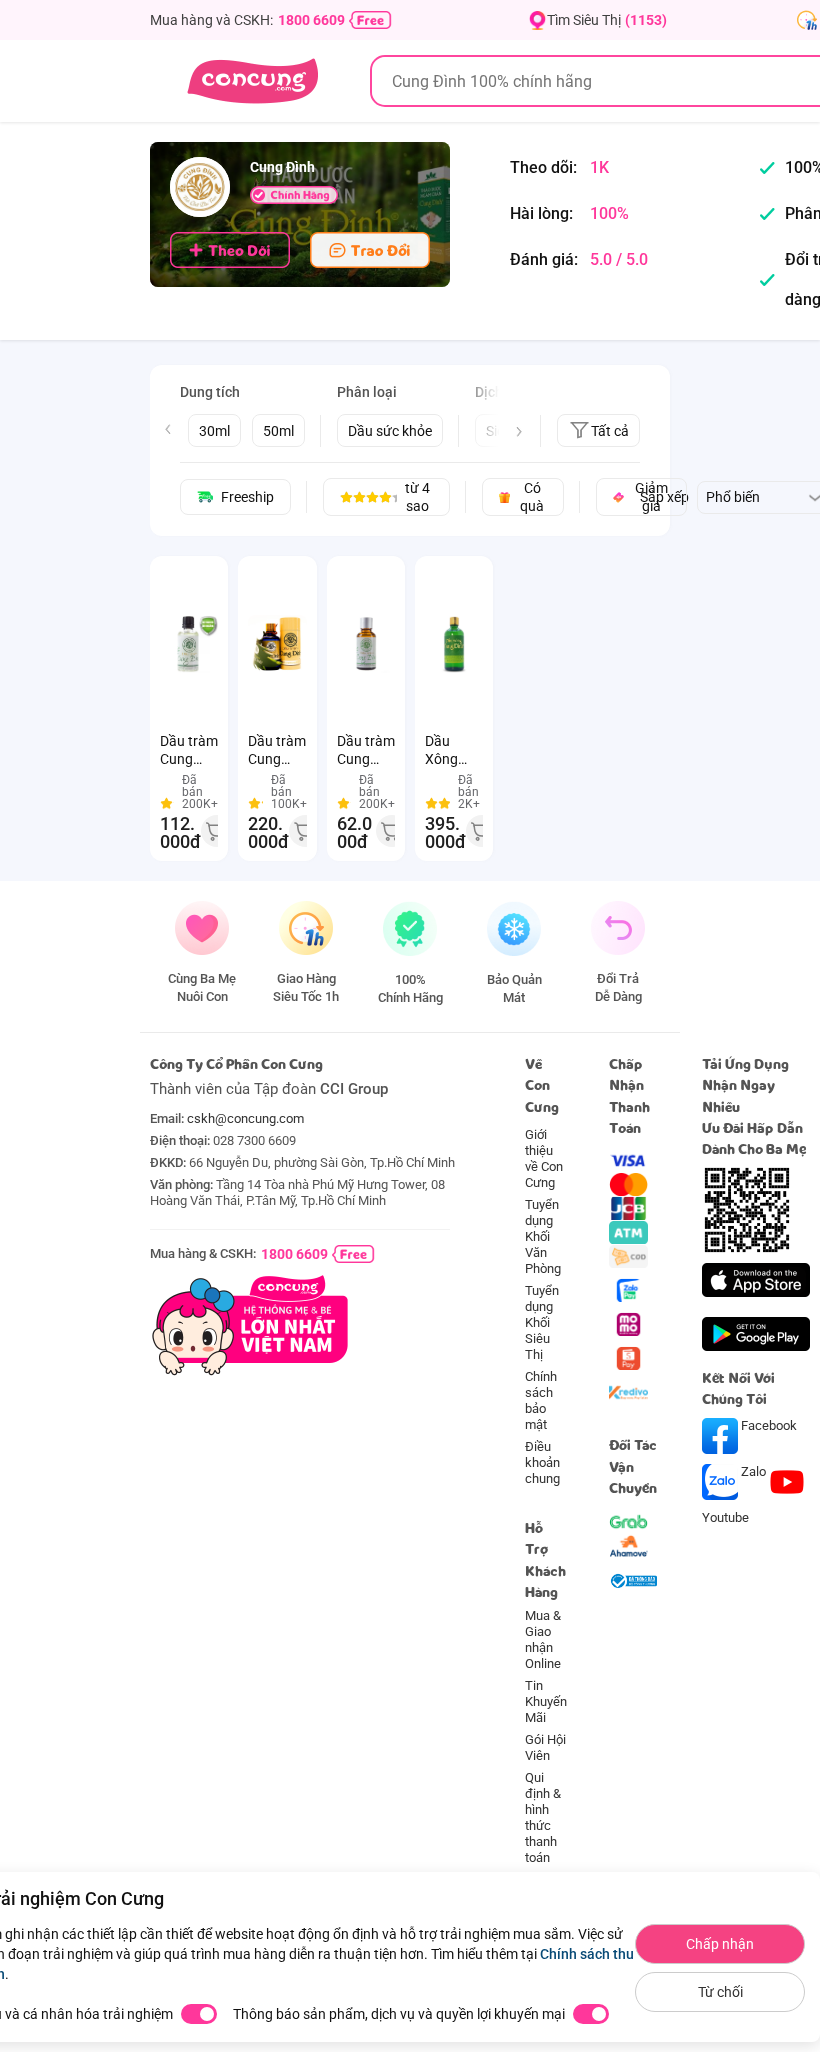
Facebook (767, 1425)
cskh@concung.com (245, 1118)
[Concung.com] (252, 81)
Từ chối (720, 1992)
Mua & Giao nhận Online (543, 1639)
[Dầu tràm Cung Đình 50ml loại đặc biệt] (277, 644)
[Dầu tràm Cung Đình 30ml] (366, 644)
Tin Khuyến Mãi (546, 1701)
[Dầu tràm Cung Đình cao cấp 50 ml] (189, 644)
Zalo (753, 1471)
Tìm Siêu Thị (607, 20)
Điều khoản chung (542, 1462)
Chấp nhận (720, 1944)
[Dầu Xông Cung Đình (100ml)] (454, 644)
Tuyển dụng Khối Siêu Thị (542, 1322)
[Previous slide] (168, 429)
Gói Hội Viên (545, 1747)
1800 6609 (311, 20)
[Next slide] (519, 432)
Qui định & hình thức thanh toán (543, 1817)
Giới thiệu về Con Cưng (544, 1158)
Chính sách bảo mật (541, 1400)
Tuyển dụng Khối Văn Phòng (543, 1236)
